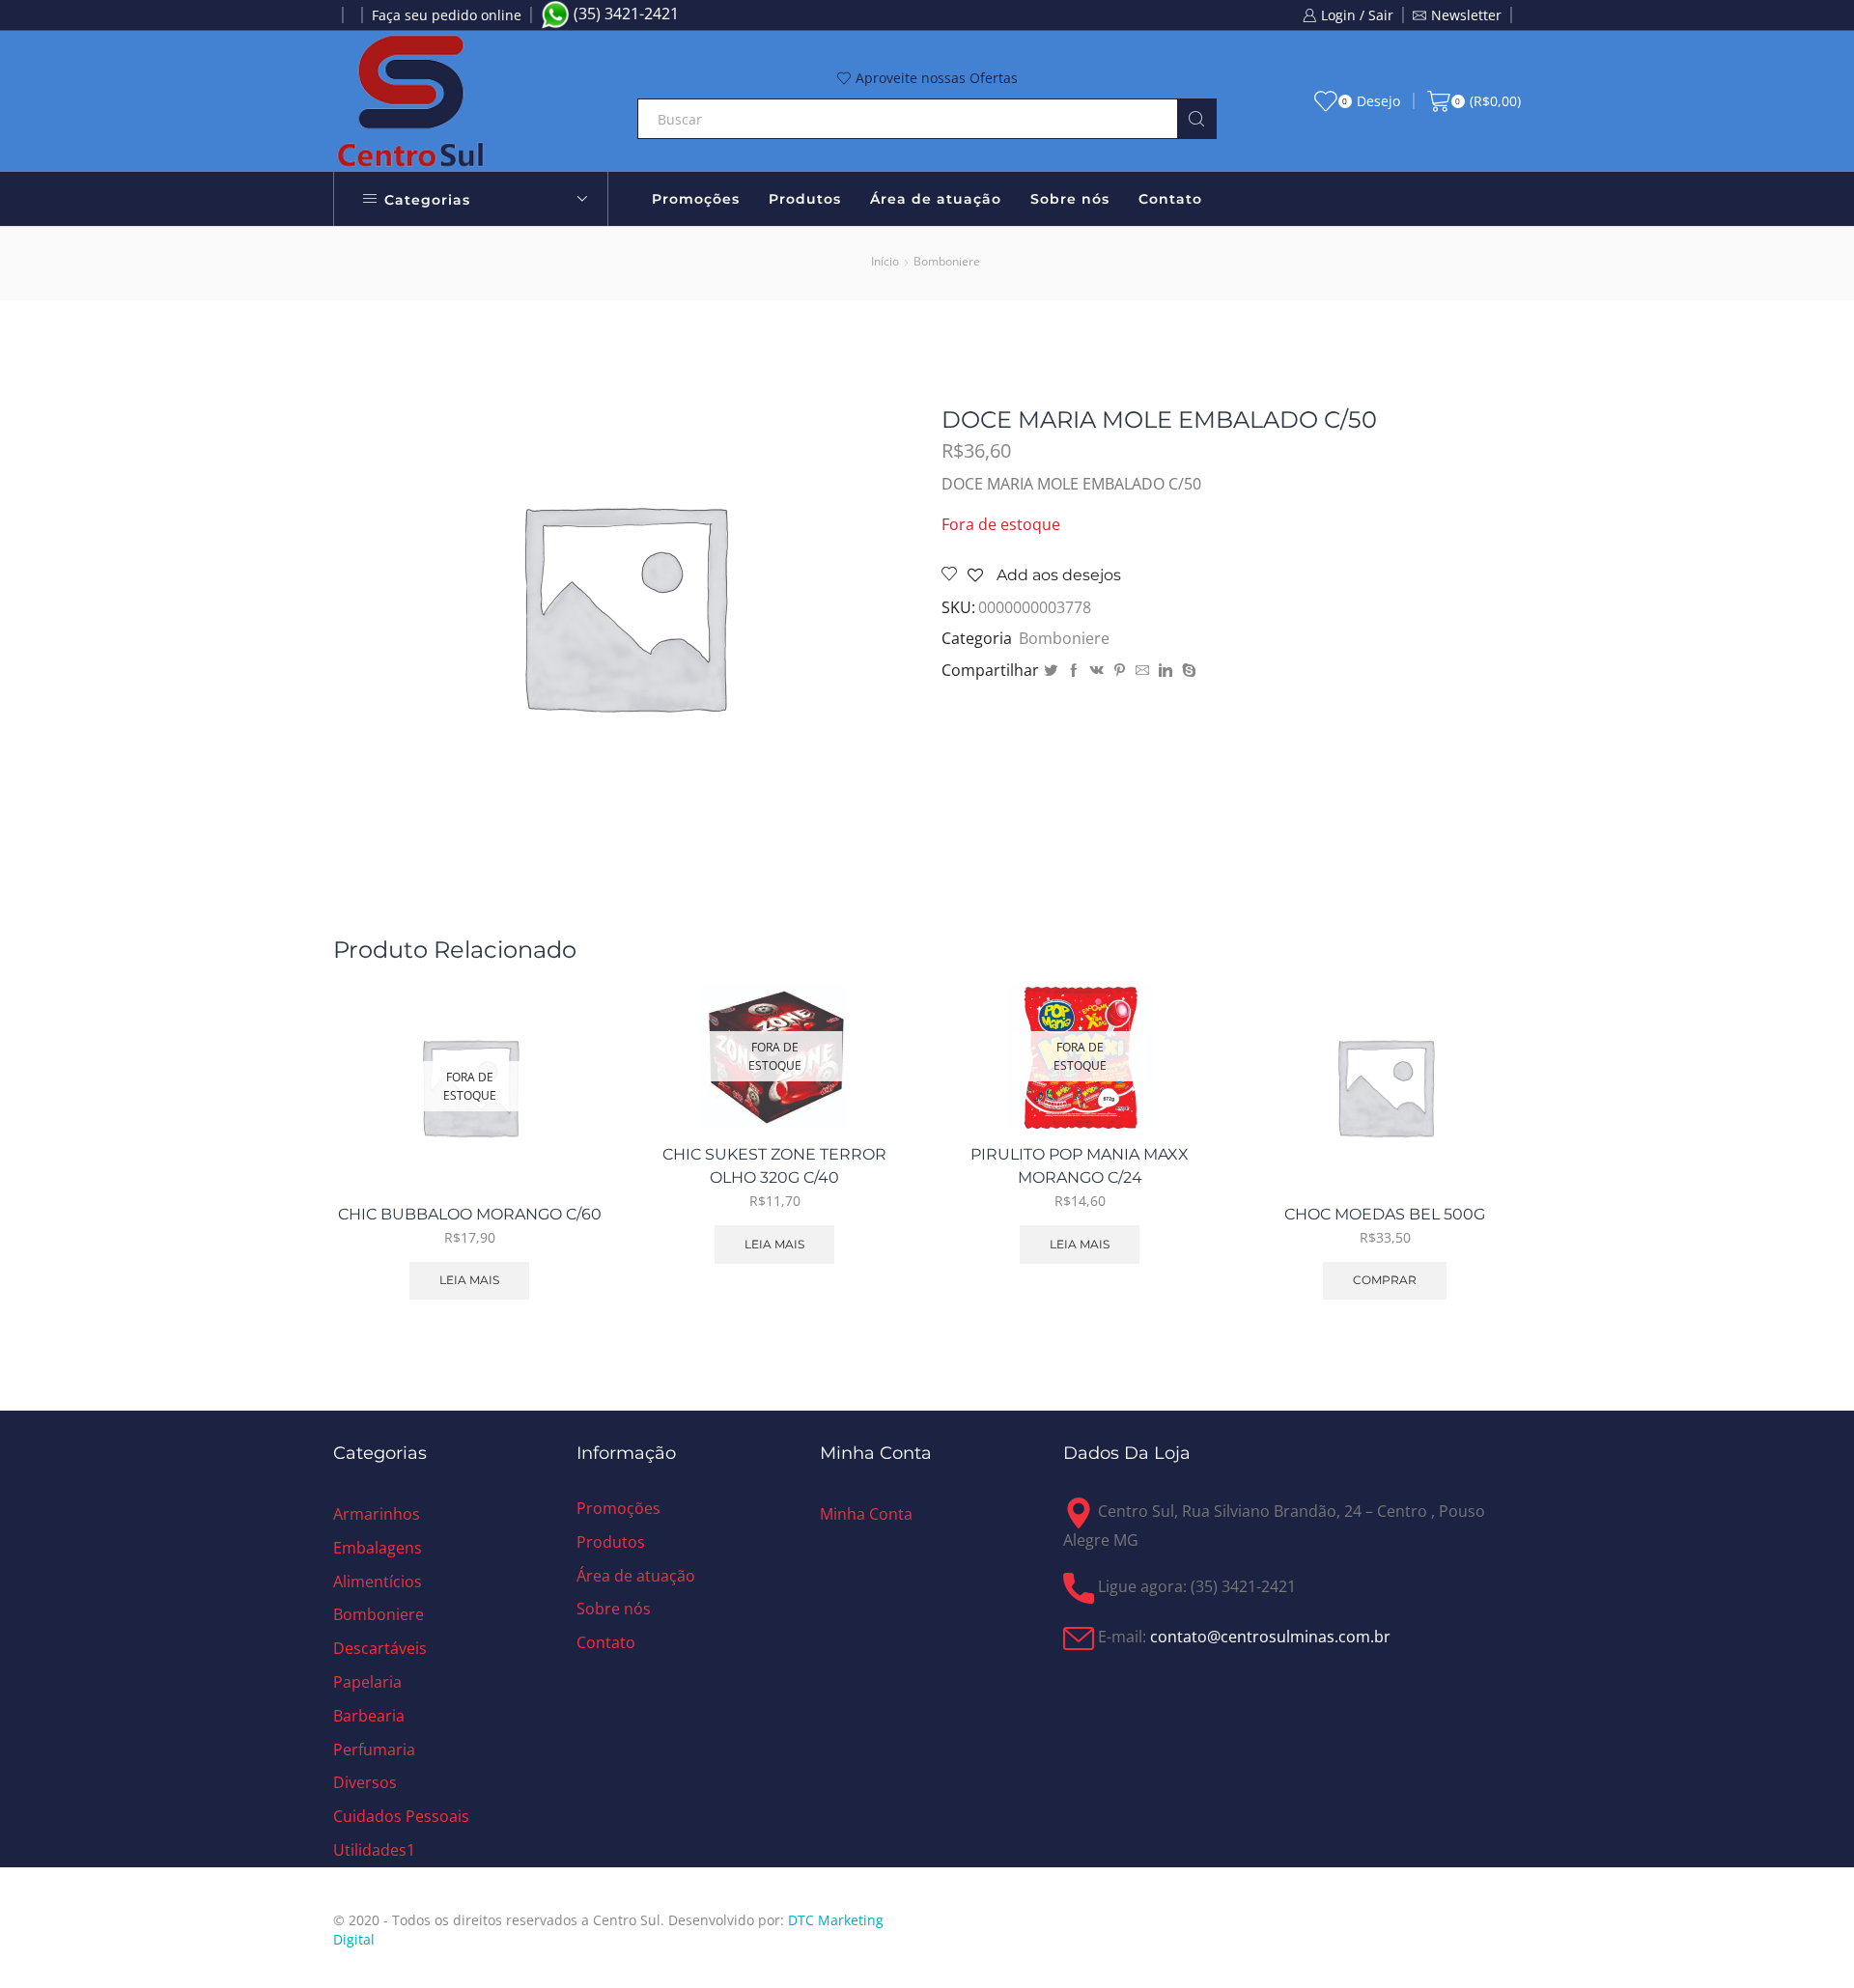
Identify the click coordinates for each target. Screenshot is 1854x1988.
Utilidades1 (374, 1850)
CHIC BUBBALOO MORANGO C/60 (470, 1214)
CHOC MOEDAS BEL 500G (1385, 1214)
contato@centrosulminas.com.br (1270, 1637)
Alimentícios (378, 1582)
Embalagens (378, 1548)
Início (885, 261)
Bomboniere (947, 261)
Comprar (1485, 1103)
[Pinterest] (1120, 671)
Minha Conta (866, 1514)
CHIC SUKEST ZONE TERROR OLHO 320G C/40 (774, 1166)
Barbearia (369, 1716)
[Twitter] (1051, 671)
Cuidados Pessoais (401, 1816)
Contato (1170, 199)
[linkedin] (1166, 671)
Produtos (805, 199)
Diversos (365, 1782)
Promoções (696, 199)
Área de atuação (936, 199)
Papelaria (367, 1682)
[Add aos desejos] (569, 1147)
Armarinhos (377, 1514)
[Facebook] (1074, 671)
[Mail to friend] (1142, 671)
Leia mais (469, 1280)
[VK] (1097, 671)
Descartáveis (380, 1648)
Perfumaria (374, 1750)
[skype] (1187, 671)
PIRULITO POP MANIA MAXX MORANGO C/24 (1080, 1166)
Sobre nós (1070, 199)
